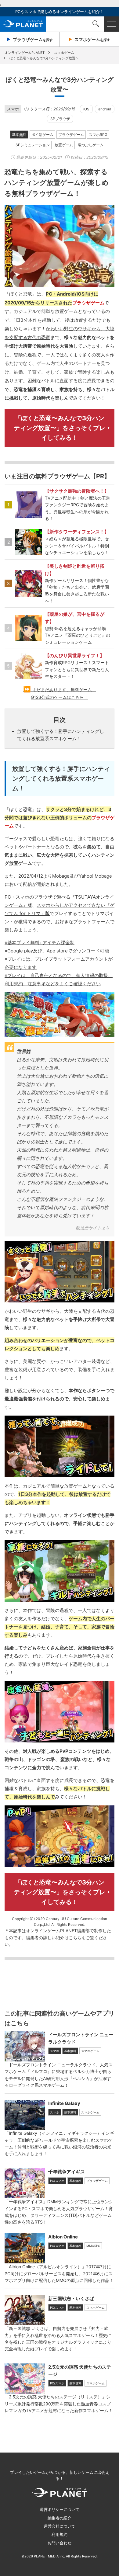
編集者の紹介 (60, 2518)
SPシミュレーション (33, 145)
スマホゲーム (90, 2051)
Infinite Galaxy (64, 2103)
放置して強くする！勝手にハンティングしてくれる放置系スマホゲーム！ (61, 735)
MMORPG (93, 2246)
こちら (75, 1938)
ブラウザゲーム (71, 135)
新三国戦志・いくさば (71, 2299)
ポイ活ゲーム (42, 135)
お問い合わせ (60, 2543)
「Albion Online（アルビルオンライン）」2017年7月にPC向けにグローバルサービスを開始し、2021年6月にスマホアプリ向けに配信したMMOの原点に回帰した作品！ (59, 2273)
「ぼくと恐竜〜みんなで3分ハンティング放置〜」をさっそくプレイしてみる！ (60, 428)
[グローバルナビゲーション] (111, 24)
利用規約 (60, 2534)
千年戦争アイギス (67, 2172)
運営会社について (60, 2526)
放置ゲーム (64, 145)
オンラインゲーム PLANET (23, 24)
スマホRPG (98, 135)
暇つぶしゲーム (91, 145)
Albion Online (63, 2237)
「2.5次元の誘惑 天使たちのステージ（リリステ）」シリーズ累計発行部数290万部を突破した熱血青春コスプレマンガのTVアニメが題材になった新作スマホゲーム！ (59, 2404)
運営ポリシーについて (60, 2509)
